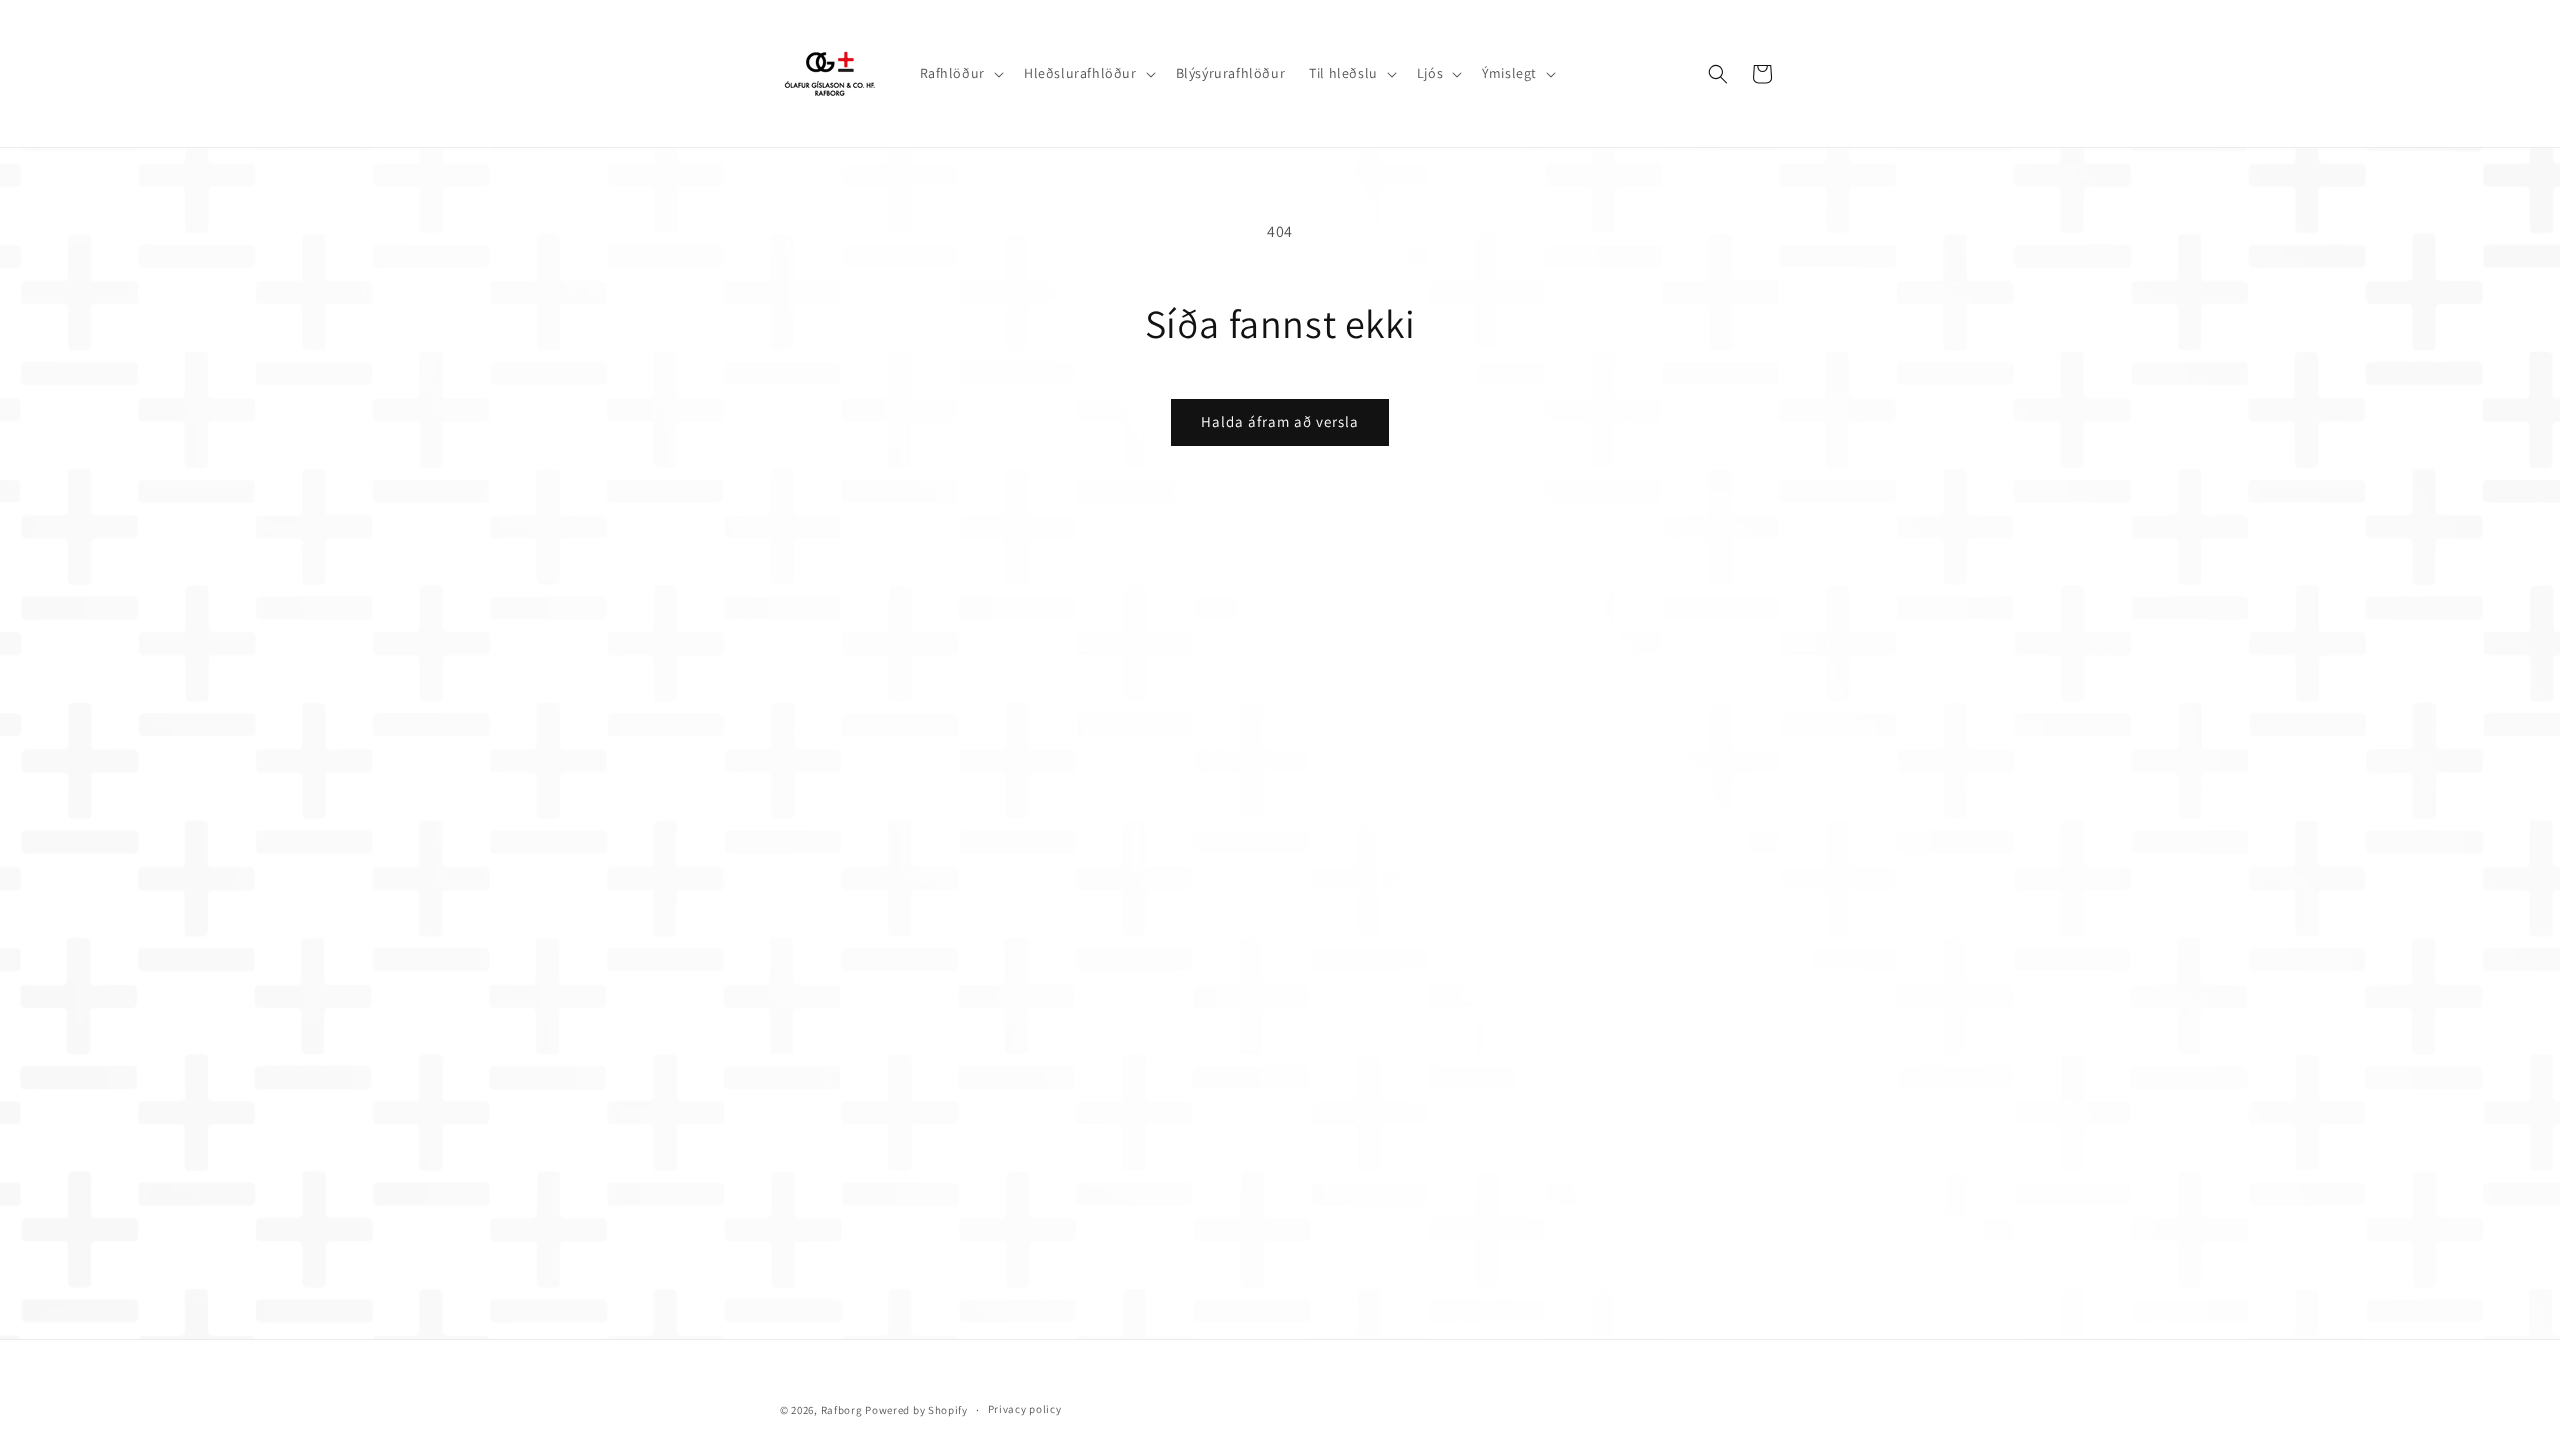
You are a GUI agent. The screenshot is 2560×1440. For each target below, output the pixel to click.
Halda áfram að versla (1280, 421)
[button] (960, 73)
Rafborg (842, 1410)
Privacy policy (1025, 1409)
